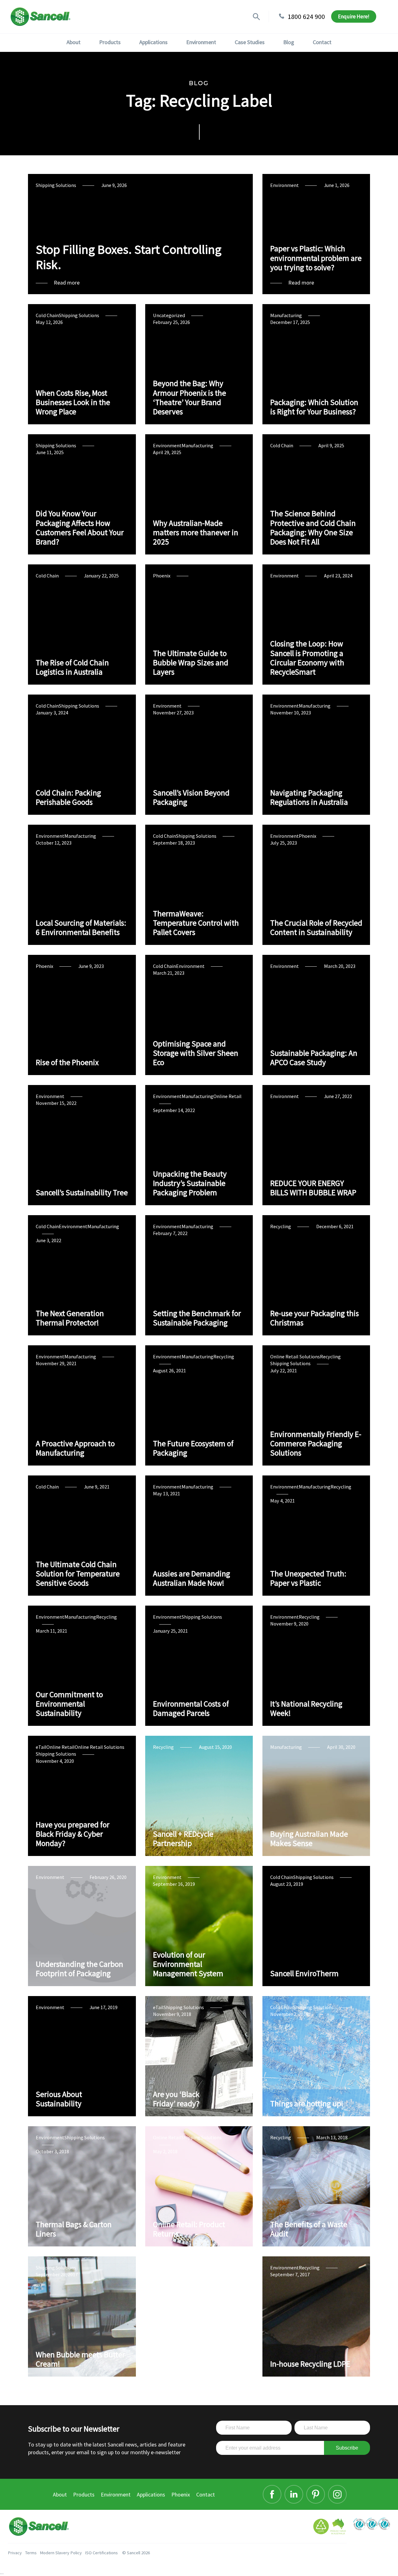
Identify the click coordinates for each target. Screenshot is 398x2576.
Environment (201, 42)
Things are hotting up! (307, 2104)
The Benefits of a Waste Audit (309, 2229)
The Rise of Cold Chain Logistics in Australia (72, 667)
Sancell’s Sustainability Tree (82, 1192)
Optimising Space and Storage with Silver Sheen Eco (196, 1053)
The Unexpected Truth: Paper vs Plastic (308, 1578)
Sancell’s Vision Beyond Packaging (191, 797)
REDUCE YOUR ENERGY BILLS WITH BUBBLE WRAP (313, 1188)
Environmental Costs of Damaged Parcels (191, 1708)
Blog (289, 42)
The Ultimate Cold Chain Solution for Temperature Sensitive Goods (78, 1574)
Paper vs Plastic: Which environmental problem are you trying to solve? (316, 258)
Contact (322, 42)
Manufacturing (286, 315)
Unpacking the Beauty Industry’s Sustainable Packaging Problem (190, 1183)
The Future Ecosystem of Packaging (193, 1448)
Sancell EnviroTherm (304, 1973)
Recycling (281, 1226)
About (74, 42)
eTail (41, 1747)
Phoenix (162, 576)
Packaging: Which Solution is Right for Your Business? (314, 407)
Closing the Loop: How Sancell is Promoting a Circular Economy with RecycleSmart (307, 658)
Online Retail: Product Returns (189, 2229)
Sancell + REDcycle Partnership (183, 1839)
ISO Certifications (101, 2553)
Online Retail (227, 1096)
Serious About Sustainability (59, 2099)
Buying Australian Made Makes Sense (309, 1839)
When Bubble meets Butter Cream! (80, 2359)
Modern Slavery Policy (61, 2553)
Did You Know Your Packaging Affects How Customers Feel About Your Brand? (80, 528)
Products (110, 42)
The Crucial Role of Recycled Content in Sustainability (316, 928)
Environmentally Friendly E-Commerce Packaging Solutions (316, 1444)
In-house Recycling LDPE (310, 2364)
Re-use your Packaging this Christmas (315, 1318)
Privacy (15, 2553)
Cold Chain (47, 315)
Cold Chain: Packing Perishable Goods (68, 797)
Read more (67, 283)
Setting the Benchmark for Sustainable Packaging (197, 1318)
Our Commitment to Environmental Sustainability (69, 1704)
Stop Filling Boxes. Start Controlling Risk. (129, 257)
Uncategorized (169, 315)
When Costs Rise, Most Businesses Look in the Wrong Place (73, 402)
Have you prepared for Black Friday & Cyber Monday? (73, 1834)
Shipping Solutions (56, 185)
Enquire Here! (354, 16)
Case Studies (250, 42)
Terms (31, 2553)
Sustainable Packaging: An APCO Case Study (314, 1058)
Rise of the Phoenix (67, 1062)
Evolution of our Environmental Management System (188, 1964)
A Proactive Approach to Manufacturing (75, 1448)
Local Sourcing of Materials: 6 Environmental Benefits (81, 928)
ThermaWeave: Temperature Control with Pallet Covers (196, 923)
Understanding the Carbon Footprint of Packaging (79, 1969)
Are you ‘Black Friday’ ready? (176, 2099)
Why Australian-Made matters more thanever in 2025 (196, 533)
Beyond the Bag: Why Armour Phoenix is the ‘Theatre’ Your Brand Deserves (190, 397)
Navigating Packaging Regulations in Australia (309, 797)
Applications (153, 42)
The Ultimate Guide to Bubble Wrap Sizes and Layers (191, 663)
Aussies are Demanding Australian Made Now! (192, 1578)
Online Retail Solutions (295, 1356)
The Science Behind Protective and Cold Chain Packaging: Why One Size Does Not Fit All (313, 528)
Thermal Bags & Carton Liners (74, 2229)
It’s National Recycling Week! (306, 1708)
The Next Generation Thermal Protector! (70, 1318)
